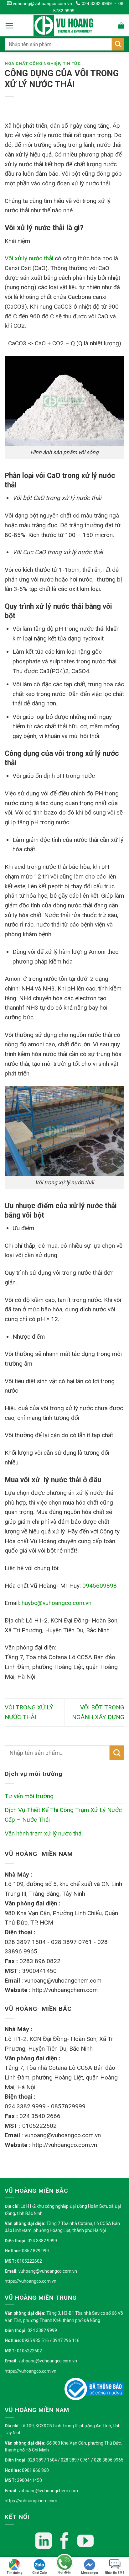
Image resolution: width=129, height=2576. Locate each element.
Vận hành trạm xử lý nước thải (44, 1833)
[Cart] (121, 25)
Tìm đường (15, 2573)
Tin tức (72, 64)
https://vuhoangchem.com (31, 2501)
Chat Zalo (40, 2573)
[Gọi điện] (64, 2563)
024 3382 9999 (96, 3)
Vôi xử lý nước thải (29, 258)
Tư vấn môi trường (29, 1796)
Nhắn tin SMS (115, 2573)
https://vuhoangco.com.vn (31, 2281)
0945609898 (100, 1586)
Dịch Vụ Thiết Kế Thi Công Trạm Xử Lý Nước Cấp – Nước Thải (63, 1815)
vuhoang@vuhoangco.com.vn (42, 3)
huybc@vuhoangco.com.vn (57, 1603)
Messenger (90, 2573)
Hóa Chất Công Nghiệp (32, 64)
